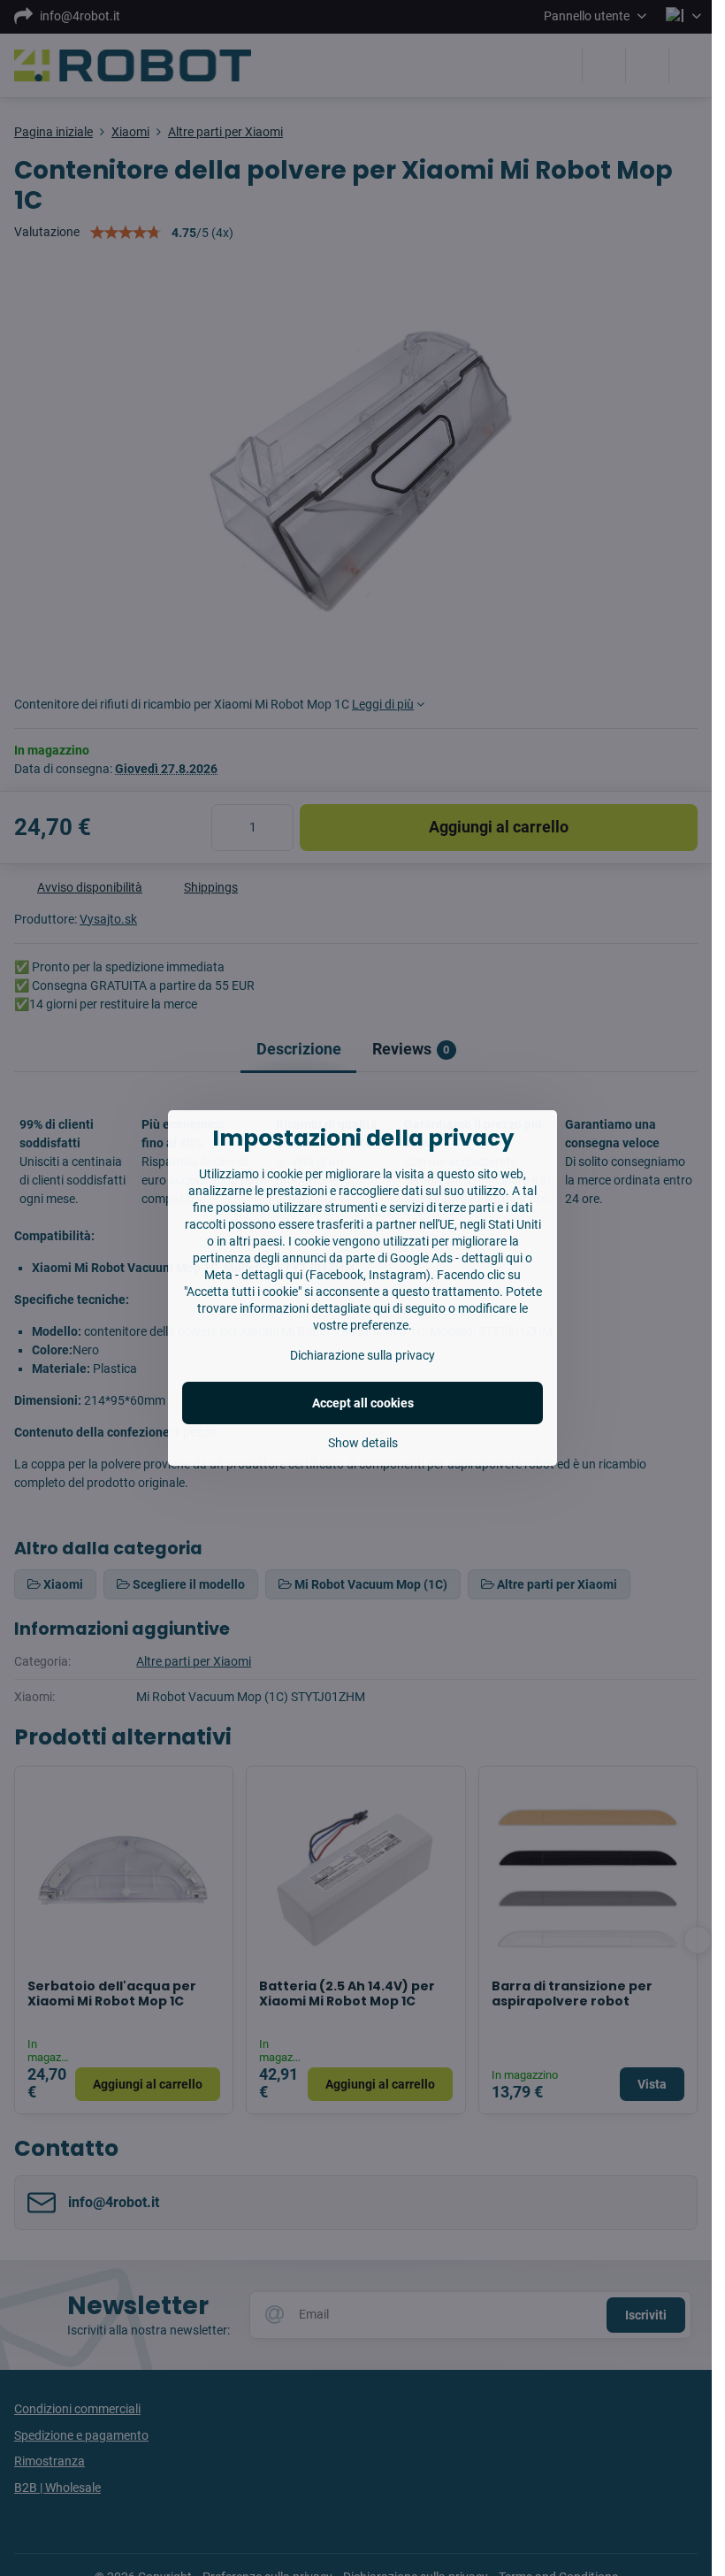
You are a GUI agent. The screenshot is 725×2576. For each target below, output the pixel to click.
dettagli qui (492, 1258)
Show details (363, 1443)
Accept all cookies (363, 1403)
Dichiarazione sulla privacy (362, 1355)
